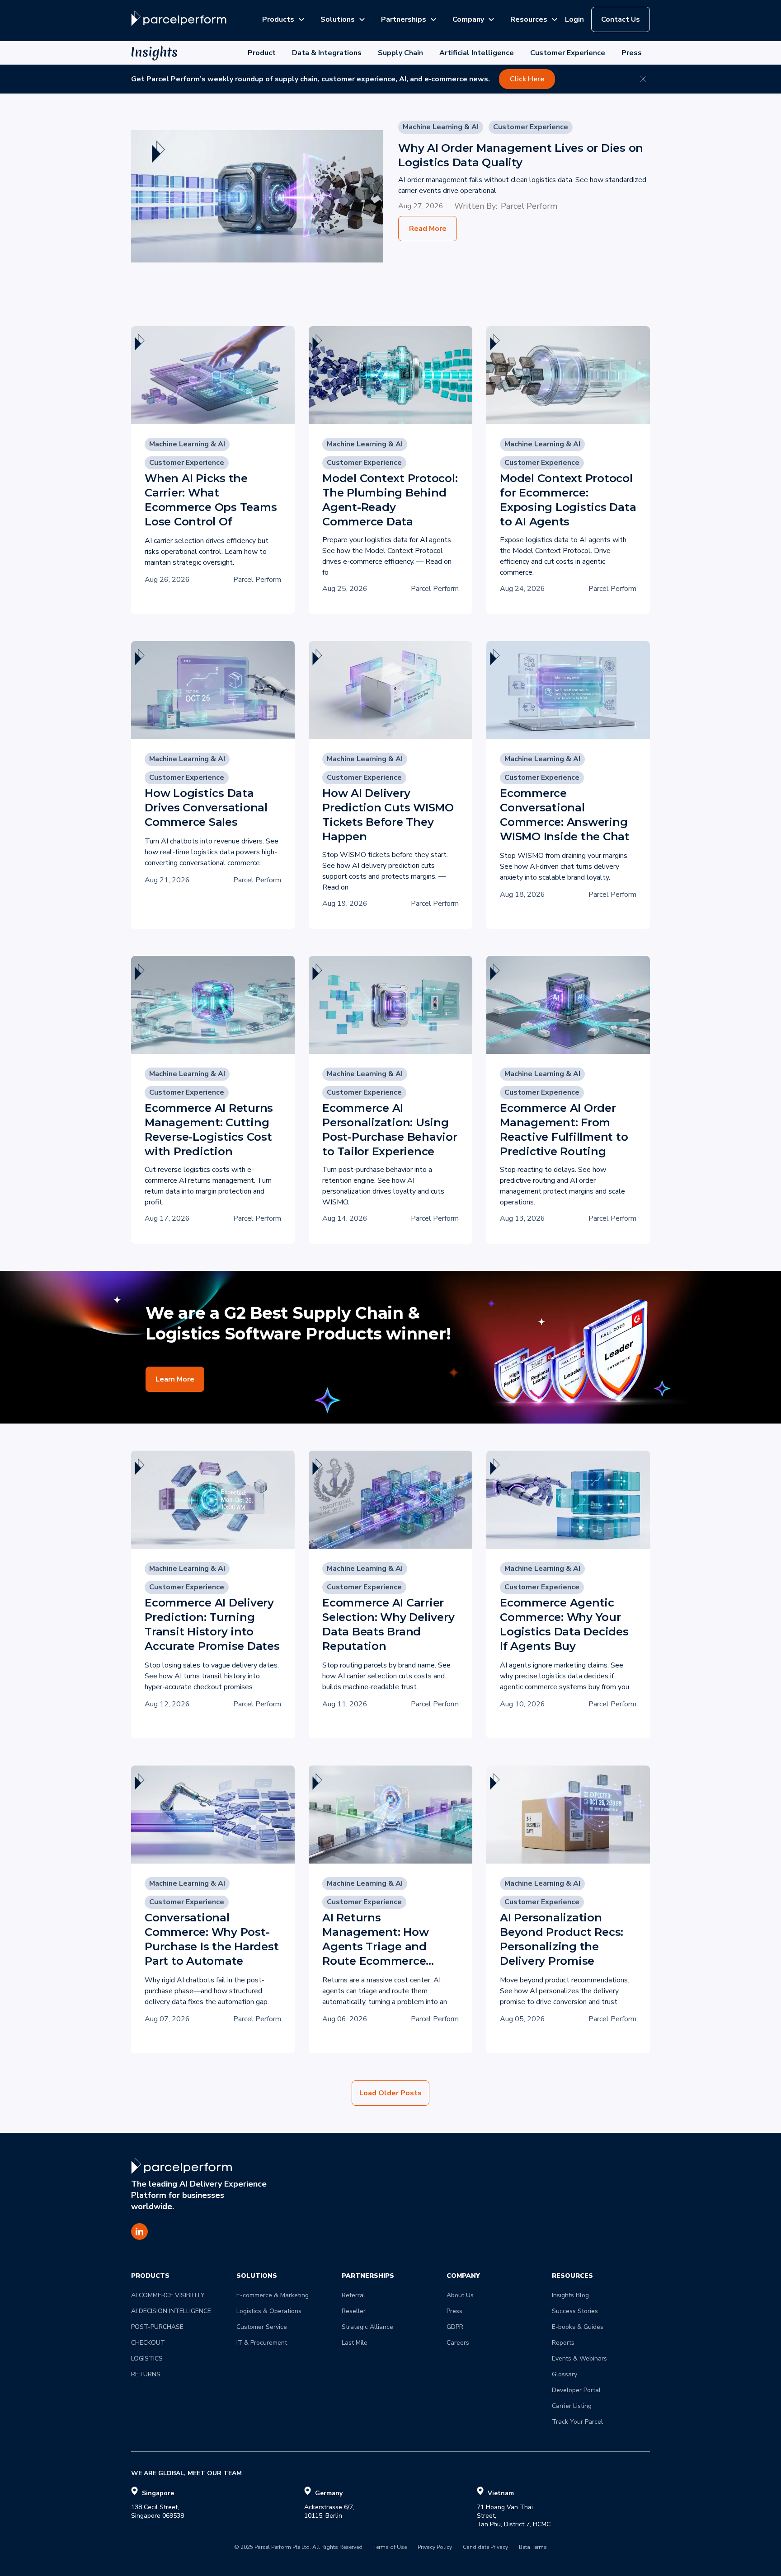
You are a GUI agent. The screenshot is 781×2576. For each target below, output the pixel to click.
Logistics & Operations (269, 2311)
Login (574, 19)
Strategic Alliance (367, 2327)
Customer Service (262, 2327)
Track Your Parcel (577, 2422)
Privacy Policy (435, 2548)
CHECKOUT (148, 2343)
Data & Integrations (327, 53)
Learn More (175, 1379)
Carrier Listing (572, 2406)
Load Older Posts (390, 2093)
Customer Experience (568, 53)
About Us (460, 2295)
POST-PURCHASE (157, 2327)
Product (262, 53)
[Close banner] (643, 79)
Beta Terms (533, 2548)
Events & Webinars (579, 2358)
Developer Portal (576, 2390)
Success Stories (575, 2311)
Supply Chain (400, 53)
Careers (458, 2343)
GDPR (455, 2327)
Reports (563, 2343)
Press (632, 53)
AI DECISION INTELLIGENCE (171, 2311)
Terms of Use (390, 2548)
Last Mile (355, 2343)
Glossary (565, 2374)
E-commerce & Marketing (273, 2295)
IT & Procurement (262, 2343)
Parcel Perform (529, 206)
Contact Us (621, 19)
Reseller (354, 2311)
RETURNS (146, 2374)
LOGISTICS (147, 2358)
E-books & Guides (578, 2327)
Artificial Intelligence (477, 53)
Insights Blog (570, 2295)
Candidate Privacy (485, 2548)
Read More (428, 229)
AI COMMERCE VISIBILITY (168, 2295)
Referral (353, 2295)
